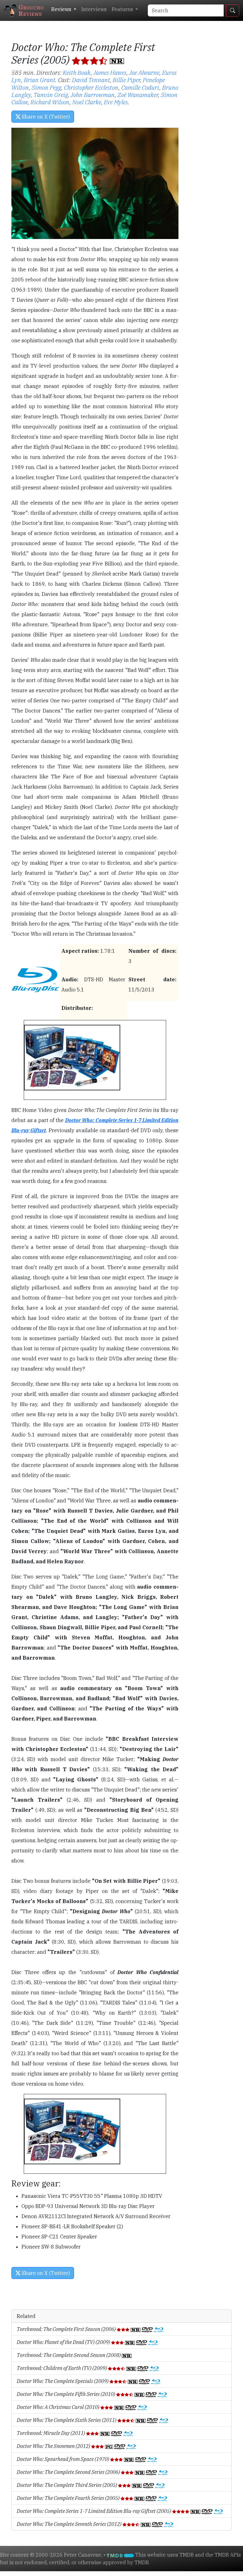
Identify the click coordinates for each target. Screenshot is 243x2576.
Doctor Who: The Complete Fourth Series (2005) (69, 2498)
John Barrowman (93, 95)
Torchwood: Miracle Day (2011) (51, 2433)
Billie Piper (126, 80)
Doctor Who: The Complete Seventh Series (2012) (70, 2524)
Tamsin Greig (51, 95)
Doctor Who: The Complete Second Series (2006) (69, 2472)
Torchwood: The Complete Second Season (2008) (69, 2355)
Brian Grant (40, 80)
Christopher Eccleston (91, 87)
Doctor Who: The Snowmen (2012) (54, 2446)
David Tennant (91, 80)
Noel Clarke (87, 102)
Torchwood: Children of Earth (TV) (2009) (62, 2368)
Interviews (94, 9)
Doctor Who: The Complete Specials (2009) (63, 2381)
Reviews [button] (62, 9)
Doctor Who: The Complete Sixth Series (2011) (67, 2420)
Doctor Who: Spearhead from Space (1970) (63, 2459)
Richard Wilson (50, 102)
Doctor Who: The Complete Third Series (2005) (67, 2485)
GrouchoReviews (31, 10)
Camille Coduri (140, 87)
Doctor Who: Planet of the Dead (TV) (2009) (64, 2342)
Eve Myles (116, 102)
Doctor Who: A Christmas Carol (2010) (59, 2407)
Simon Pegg (47, 87)
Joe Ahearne (144, 72)
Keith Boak (77, 72)
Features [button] (123, 9)
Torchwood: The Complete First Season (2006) (67, 2329)
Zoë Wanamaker (138, 95)
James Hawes (110, 72)
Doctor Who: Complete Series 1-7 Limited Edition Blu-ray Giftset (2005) (94, 2511)
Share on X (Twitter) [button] (45, 117)
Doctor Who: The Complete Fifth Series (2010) (66, 2394)
